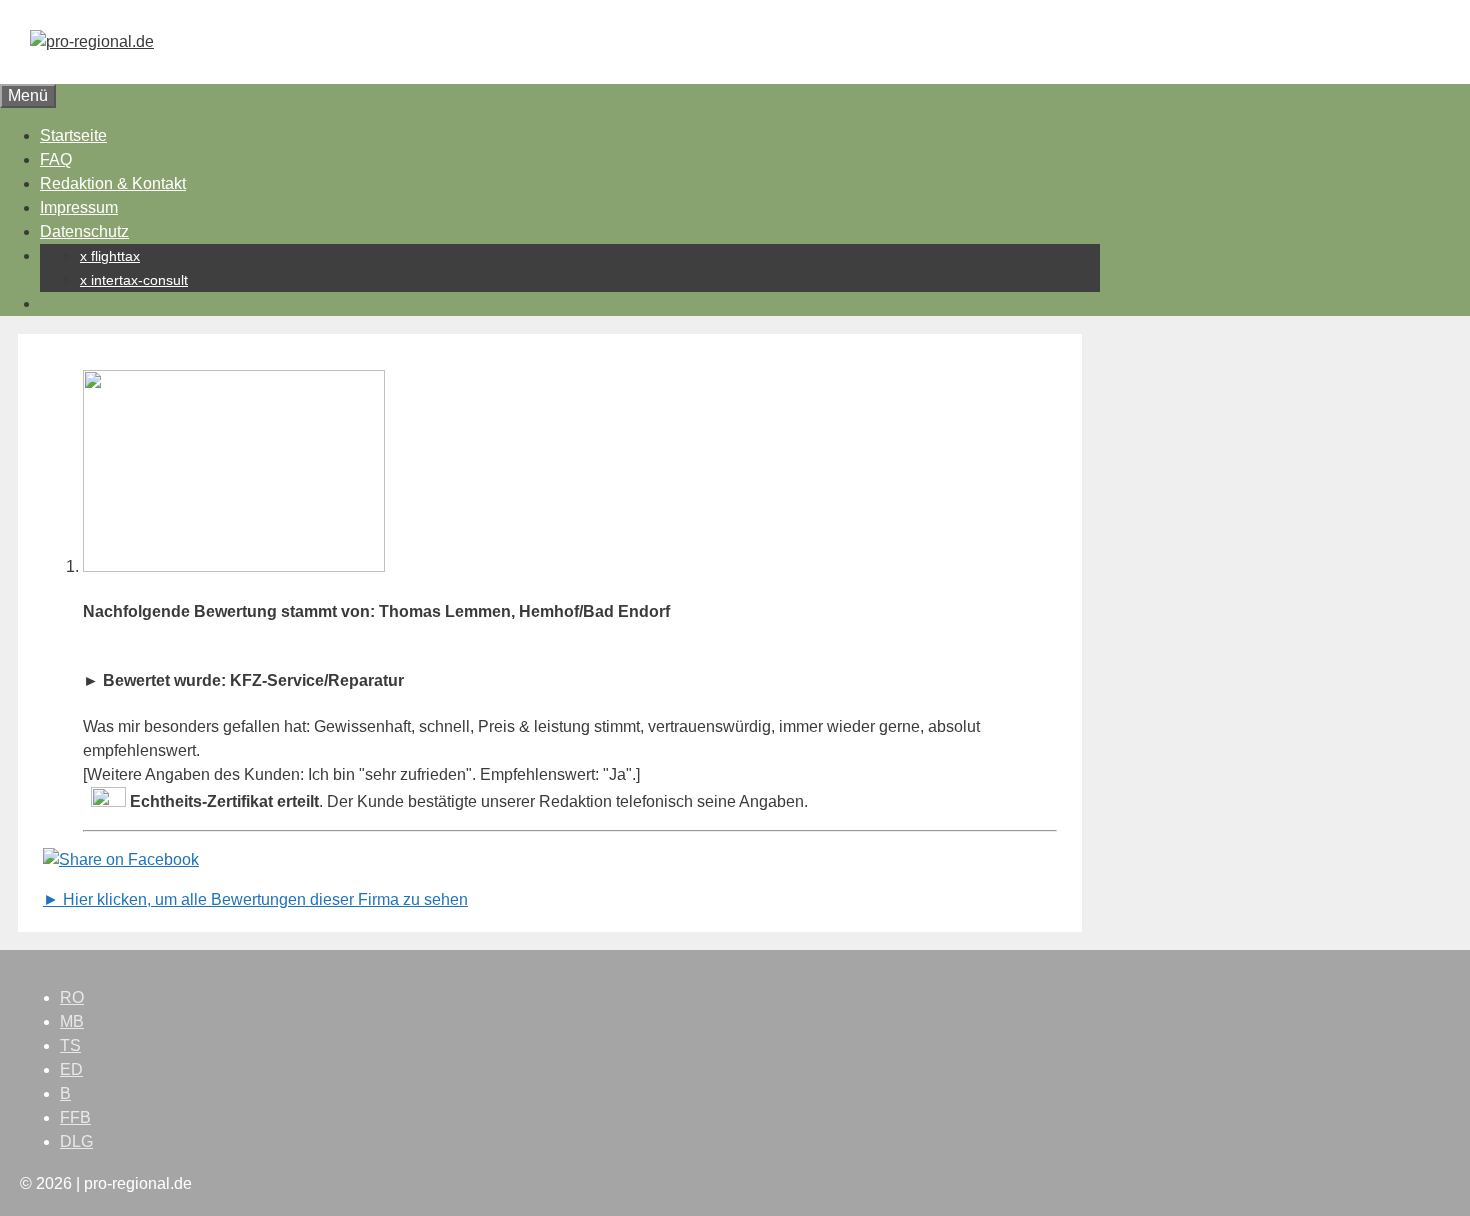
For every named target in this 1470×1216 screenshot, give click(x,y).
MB (72, 1021)
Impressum (79, 207)
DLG (76, 1141)
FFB (75, 1117)
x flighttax (110, 256)
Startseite (73, 135)
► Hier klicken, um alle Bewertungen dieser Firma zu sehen (255, 899)
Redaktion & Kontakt (113, 183)
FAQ (56, 159)
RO (72, 997)
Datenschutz (84, 231)
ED (71, 1069)
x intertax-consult (134, 280)
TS (70, 1045)
